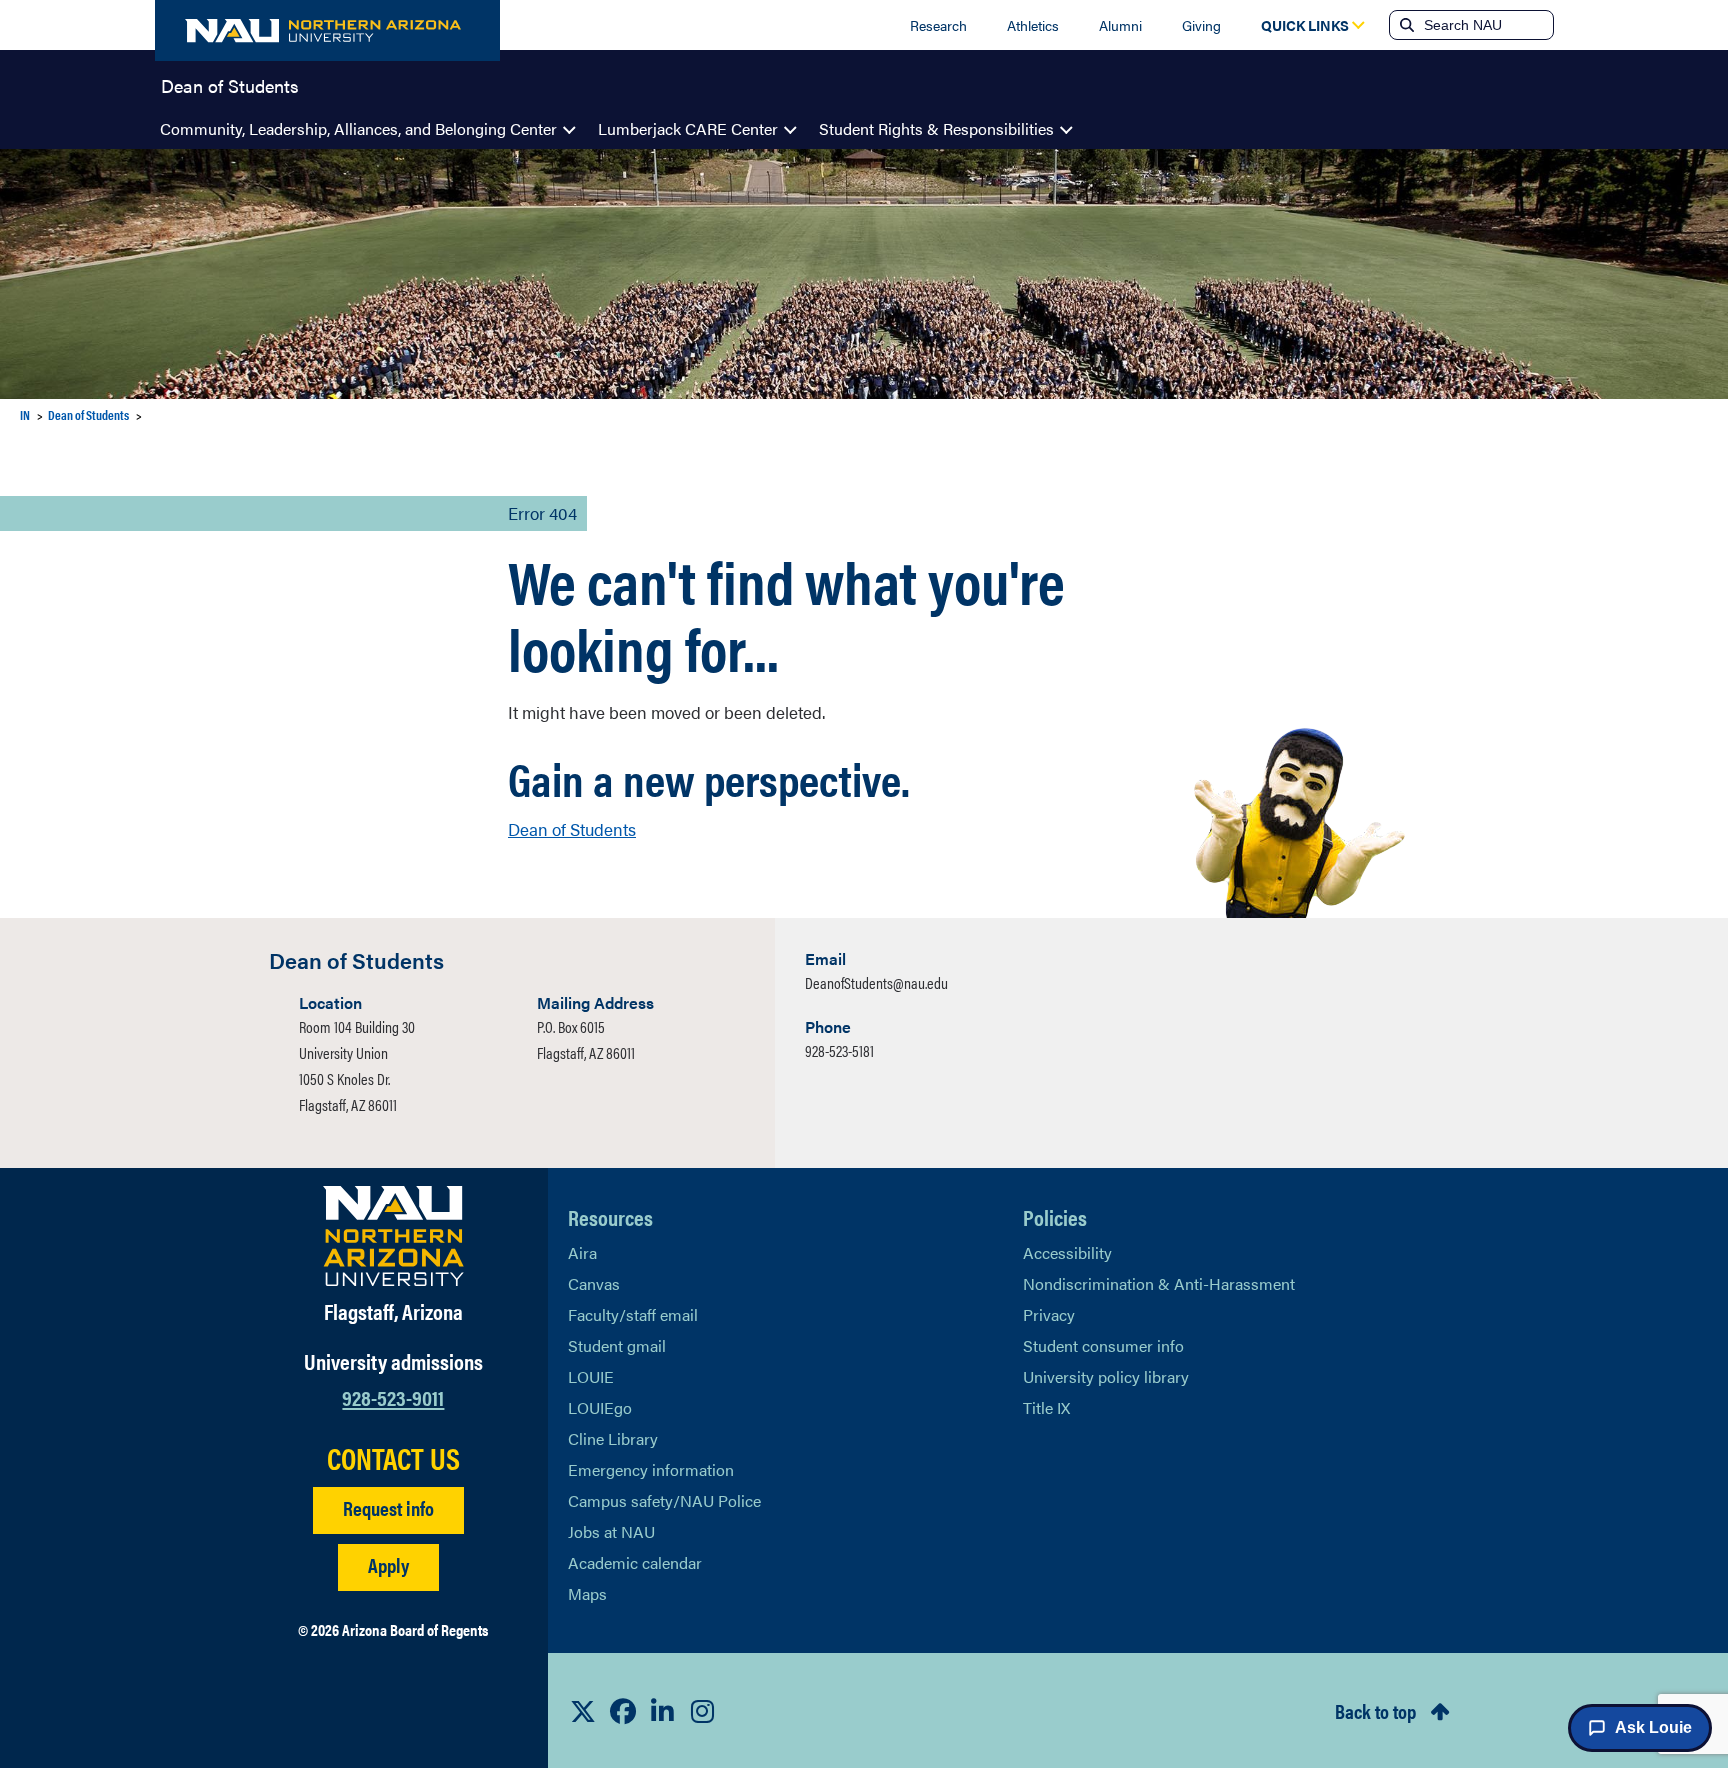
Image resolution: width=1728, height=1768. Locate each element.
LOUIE (591, 1376)
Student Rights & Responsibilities (936, 128)
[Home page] (327, 30)
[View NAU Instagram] (703, 1711)
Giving (1201, 25)
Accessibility (1067, 1252)
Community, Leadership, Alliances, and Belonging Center (358, 128)
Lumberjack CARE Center (688, 128)
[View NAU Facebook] (623, 1711)
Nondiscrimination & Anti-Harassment (1159, 1283)
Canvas (594, 1283)
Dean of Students (230, 84)
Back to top (1375, 1710)
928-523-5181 (839, 1050)
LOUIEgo (600, 1407)
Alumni (1120, 25)
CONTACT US (393, 1458)
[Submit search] (1405, 25)
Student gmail (617, 1345)
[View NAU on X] (583, 1711)
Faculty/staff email (633, 1314)
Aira (582, 1252)
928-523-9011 (393, 1396)
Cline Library (613, 1438)
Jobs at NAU (611, 1531)
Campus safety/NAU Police (664, 1500)
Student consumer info (1103, 1345)
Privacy (1049, 1314)
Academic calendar (635, 1562)
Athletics (1033, 25)
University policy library (1106, 1376)
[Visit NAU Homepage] (393, 1236)
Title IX (1046, 1407)
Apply (388, 1564)
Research (938, 25)
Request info (388, 1507)
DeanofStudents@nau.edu (876, 982)
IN (25, 414)
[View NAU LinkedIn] (663, 1711)
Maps (587, 1593)
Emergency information (651, 1469)
